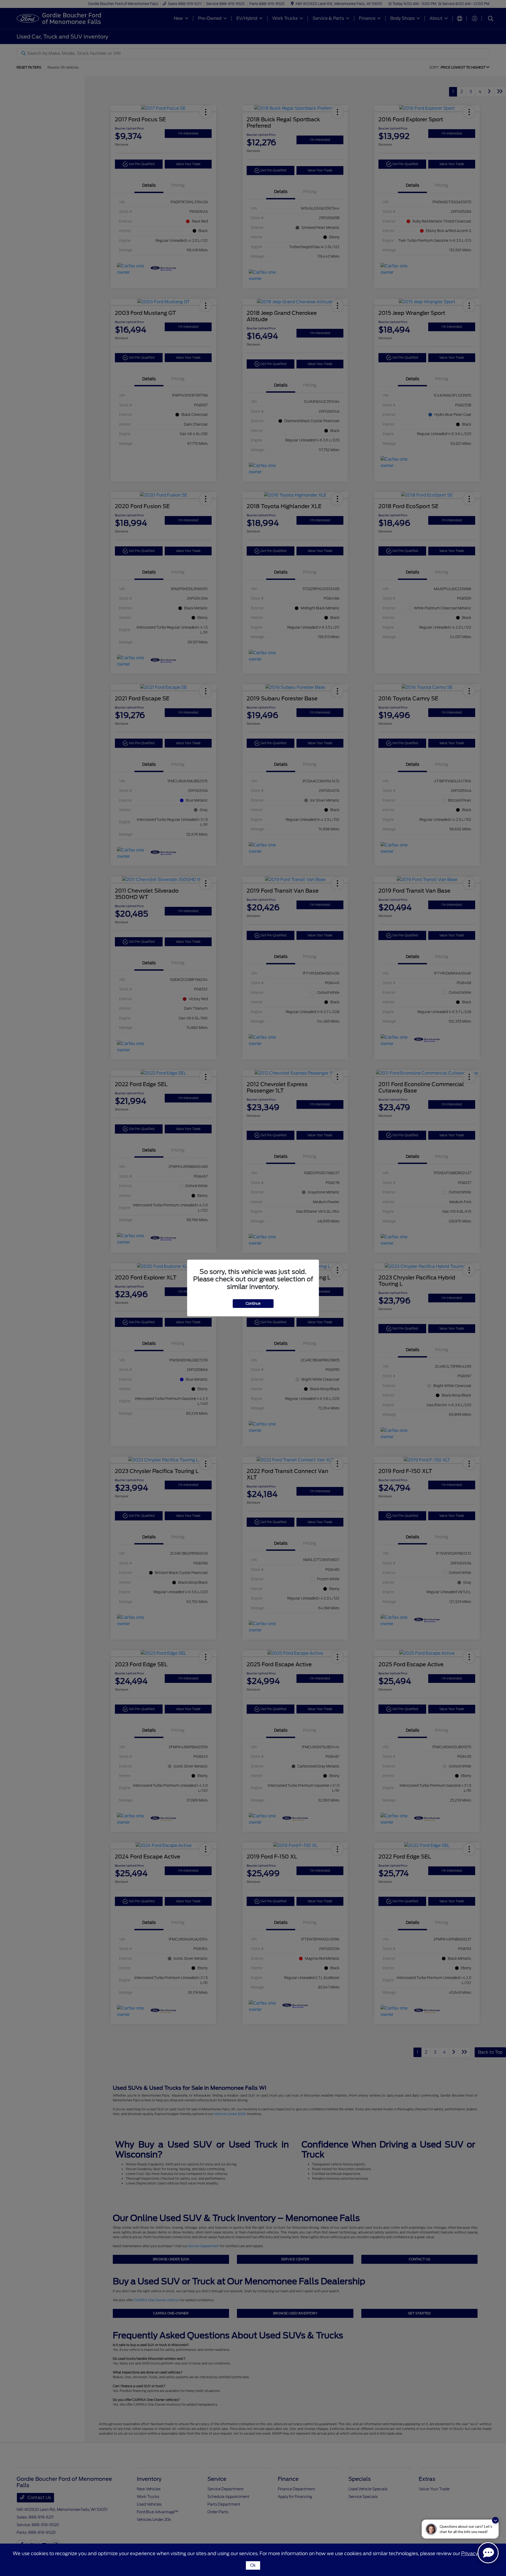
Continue (253, 1304)
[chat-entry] (488, 2553)
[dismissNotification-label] (495, 2520)
